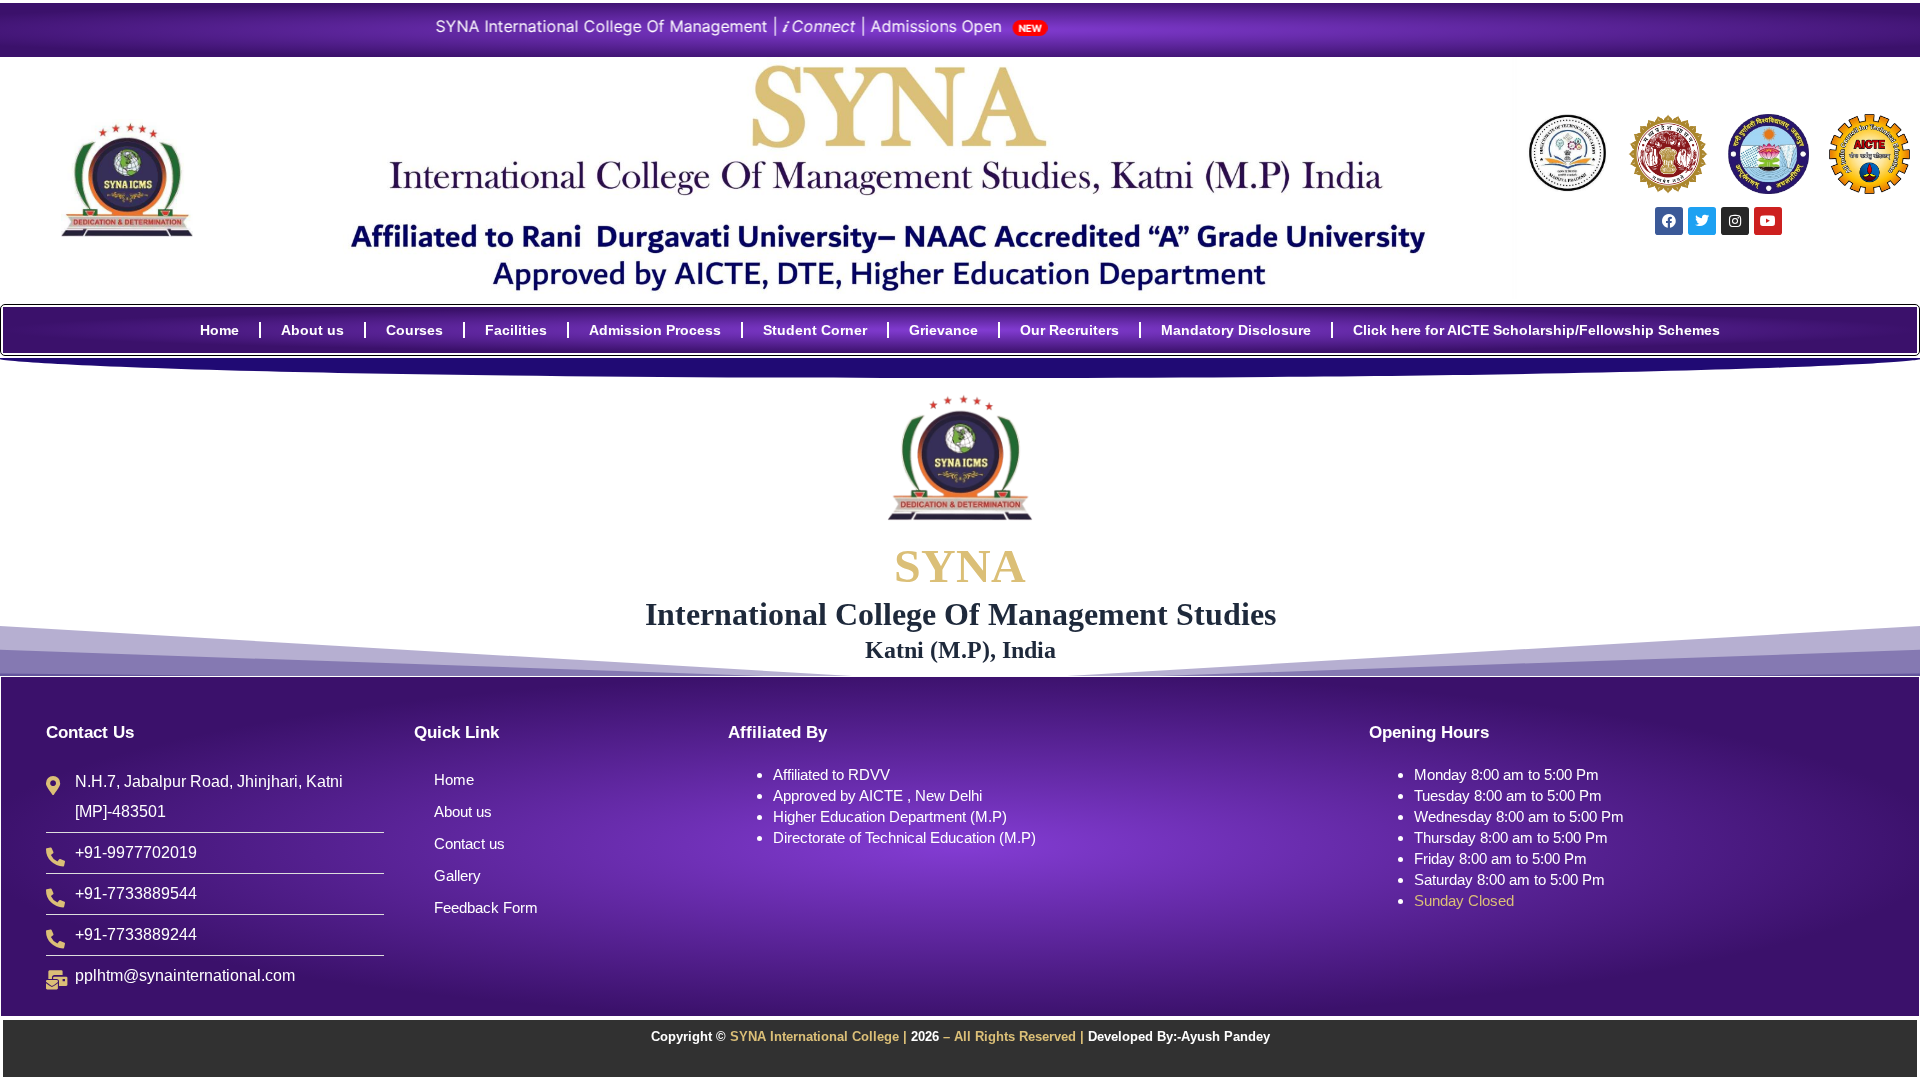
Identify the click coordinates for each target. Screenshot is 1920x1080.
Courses (414, 330)
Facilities (516, 330)
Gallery (457, 875)
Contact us (469, 843)
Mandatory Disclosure (1236, 330)
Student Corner (815, 330)
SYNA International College (812, 1036)
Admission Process (655, 330)
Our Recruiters (1069, 330)
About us (312, 330)
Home (219, 330)
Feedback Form (486, 907)
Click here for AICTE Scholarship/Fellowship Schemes (1536, 330)
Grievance (943, 330)
